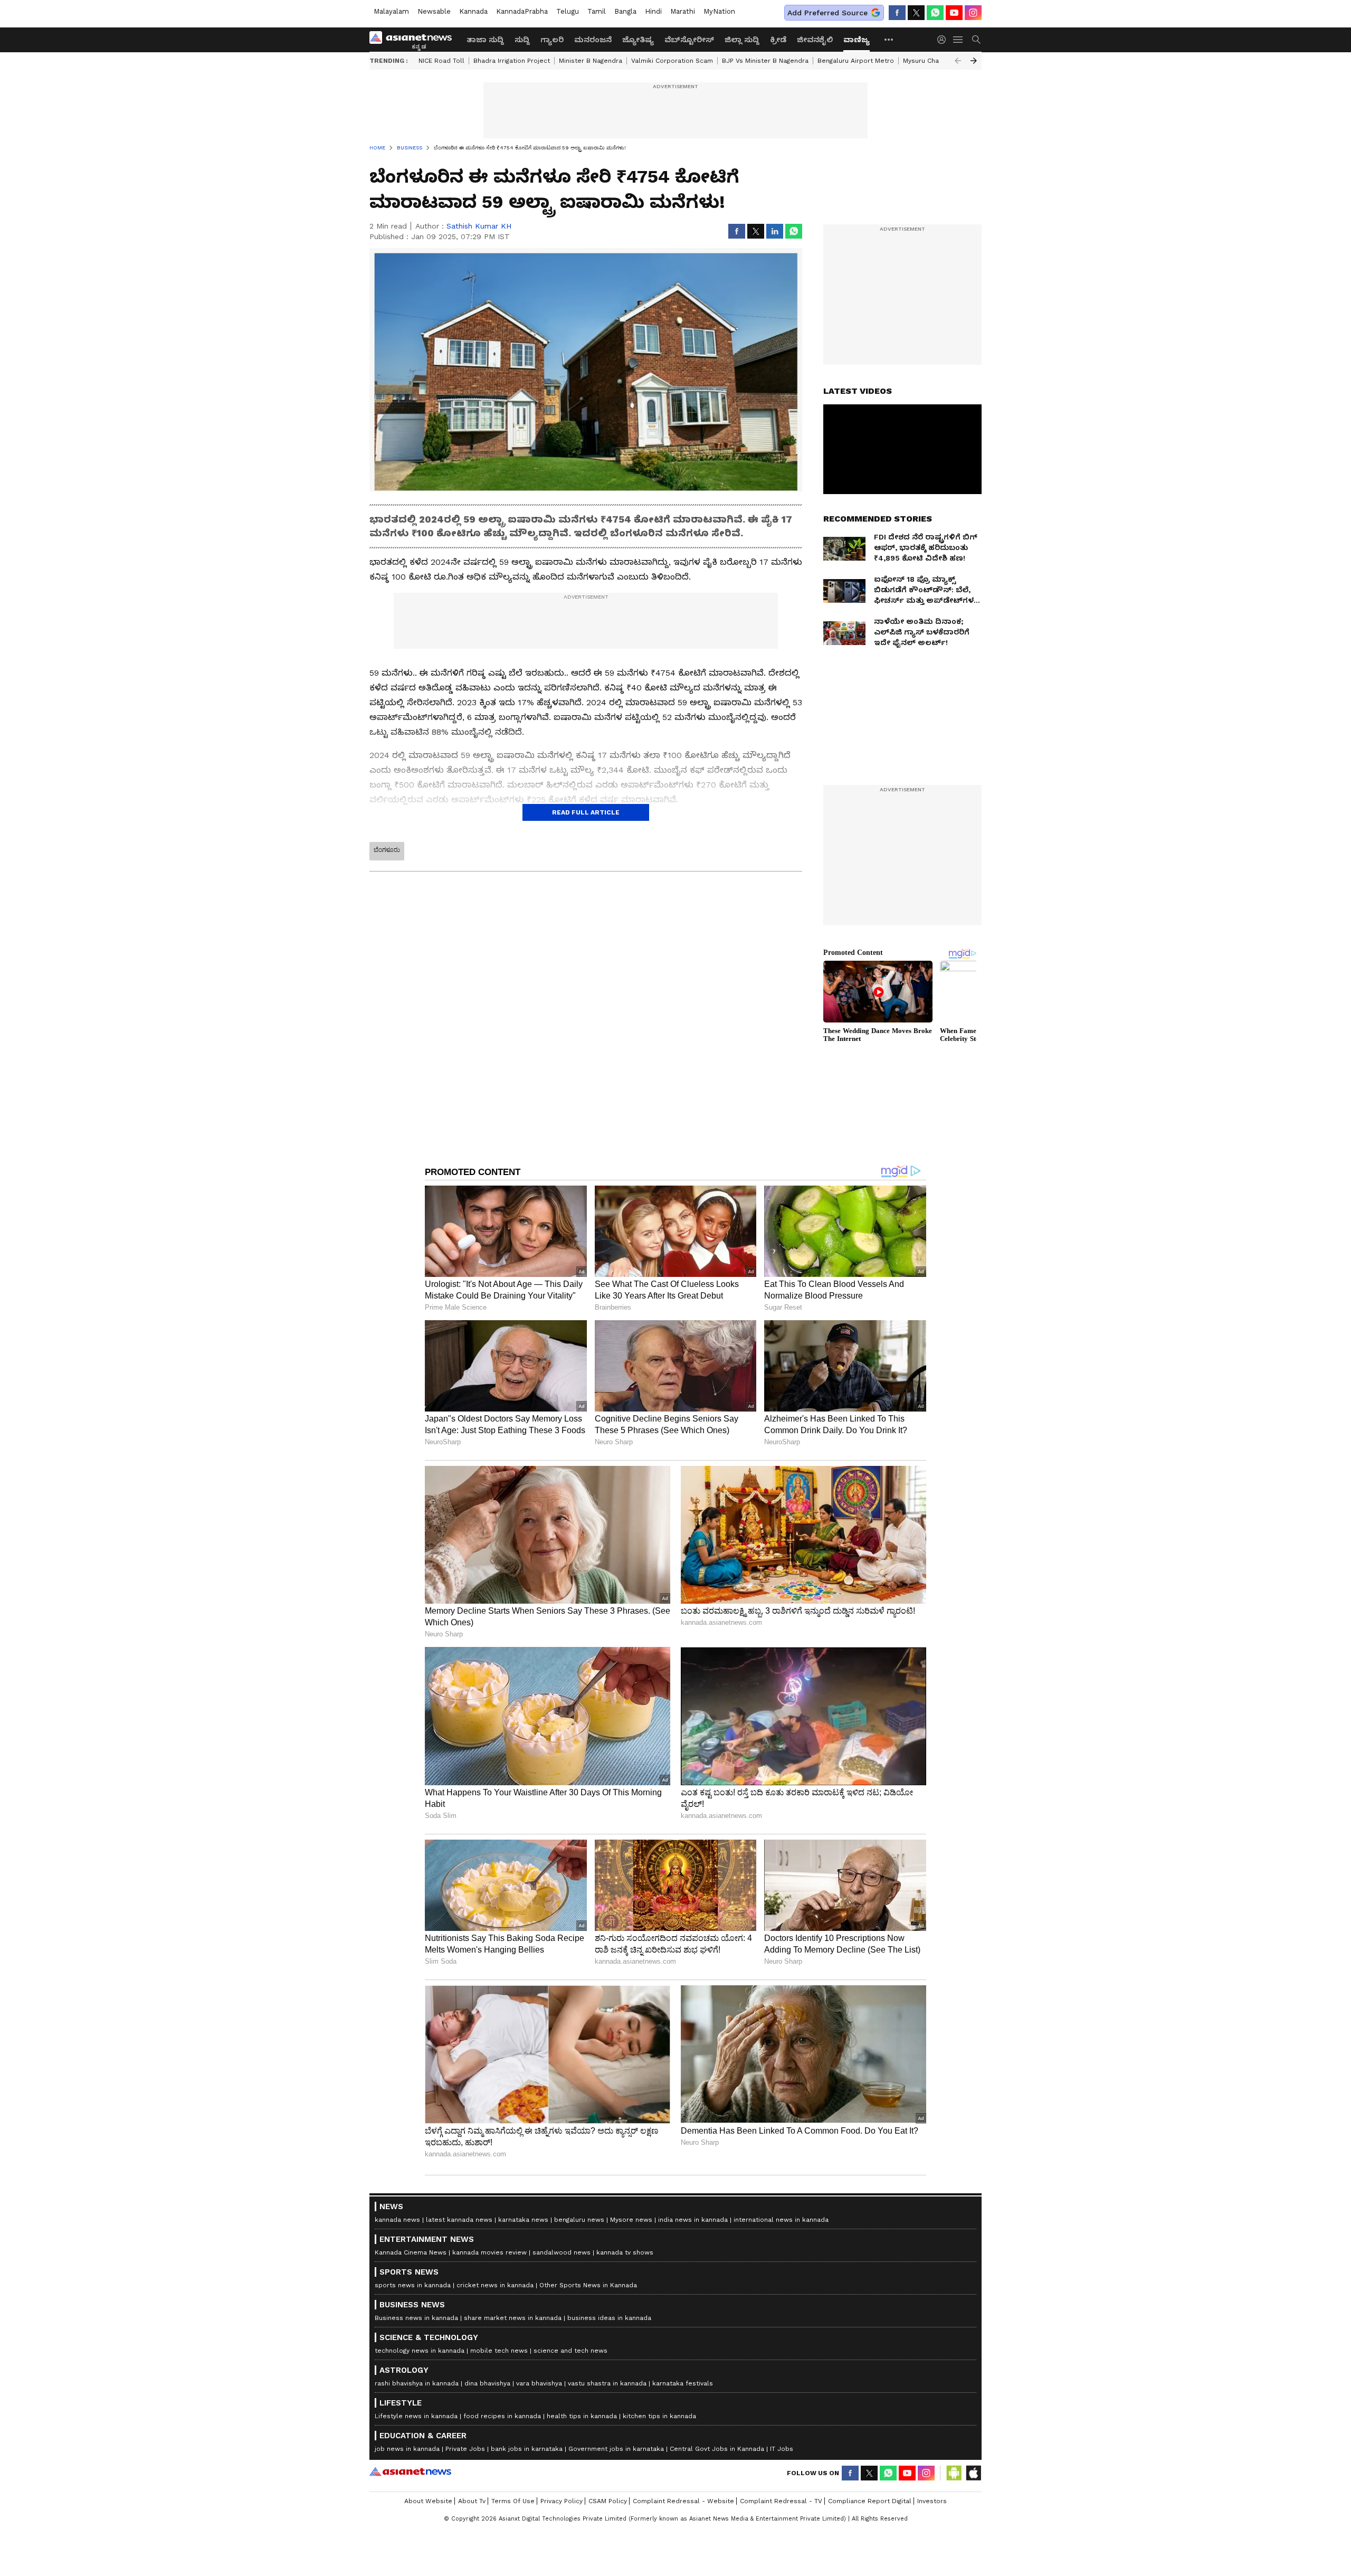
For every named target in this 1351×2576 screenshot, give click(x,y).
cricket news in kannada (495, 2285)
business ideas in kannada (609, 2318)
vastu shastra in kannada (607, 2383)
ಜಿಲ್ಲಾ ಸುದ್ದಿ (742, 40)
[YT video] (954, 13)
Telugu (568, 11)
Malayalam (391, 11)
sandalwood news (562, 2252)
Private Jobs (465, 2449)
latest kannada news (459, 2220)
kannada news (397, 2220)
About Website (428, 2501)
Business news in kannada (416, 2318)
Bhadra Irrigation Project (512, 61)
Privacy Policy (562, 2501)
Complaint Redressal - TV (781, 2501)
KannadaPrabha (522, 11)
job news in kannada (407, 2449)
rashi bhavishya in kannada (417, 2383)
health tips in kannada (582, 2416)
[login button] (944, 40)
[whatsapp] (935, 13)
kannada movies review (489, 2252)
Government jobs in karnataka (616, 2449)
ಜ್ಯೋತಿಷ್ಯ (638, 40)
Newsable (434, 11)
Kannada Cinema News (411, 2252)
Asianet (410, 2471)
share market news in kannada (513, 2318)
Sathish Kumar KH (479, 226)
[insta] (973, 13)
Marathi (683, 11)
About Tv (472, 2501)
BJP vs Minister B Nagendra (765, 61)
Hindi (653, 11)
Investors (932, 2501)
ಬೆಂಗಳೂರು (387, 850)
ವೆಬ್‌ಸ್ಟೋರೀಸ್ (689, 40)
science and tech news (570, 2351)
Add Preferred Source (827, 13)
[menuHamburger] (958, 40)
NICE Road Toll (441, 61)
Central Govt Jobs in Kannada (717, 2449)
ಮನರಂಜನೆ (593, 40)
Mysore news (631, 2220)
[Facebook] (897, 13)
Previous (958, 61)
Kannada (473, 11)
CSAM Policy (608, 2501)
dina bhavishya (487, 2383)
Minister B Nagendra (591, 61)
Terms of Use (513, 2501)
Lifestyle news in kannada (416, 2416)
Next (974, 61)
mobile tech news (499, 2351)
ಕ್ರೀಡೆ (778, 40)
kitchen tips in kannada (659, 2416)
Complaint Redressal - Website (683, 2501)
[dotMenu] (889, 39)
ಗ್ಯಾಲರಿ (552, 40)
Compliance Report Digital (870, 2501)
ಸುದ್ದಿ (522, 40)
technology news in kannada (420, 2351)
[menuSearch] (976, 40)
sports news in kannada (413, 2285)
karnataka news (523, 2220)
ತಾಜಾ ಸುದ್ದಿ (485, 40)
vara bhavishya (539, 2383)
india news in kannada (693, 2220)
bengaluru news (579, 2220)
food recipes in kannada (502, 2416)
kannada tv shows (625, 2252)
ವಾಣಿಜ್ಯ (857, 40)
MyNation (719, 11)
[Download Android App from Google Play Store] (954, 2473)
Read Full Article (586, 812)
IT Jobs (782, 2449)
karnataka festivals (683, 2383)
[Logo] (414, 40)
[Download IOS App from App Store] (973, 2473)
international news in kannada (781, 2220)
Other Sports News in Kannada (588, 2285)
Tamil (597, 11)
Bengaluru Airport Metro (856, 61)
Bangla (625, 11)
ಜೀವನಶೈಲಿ (815, 40)
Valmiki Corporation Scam (672, 61)
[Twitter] (916, 13)
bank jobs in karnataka (527, 2449)
